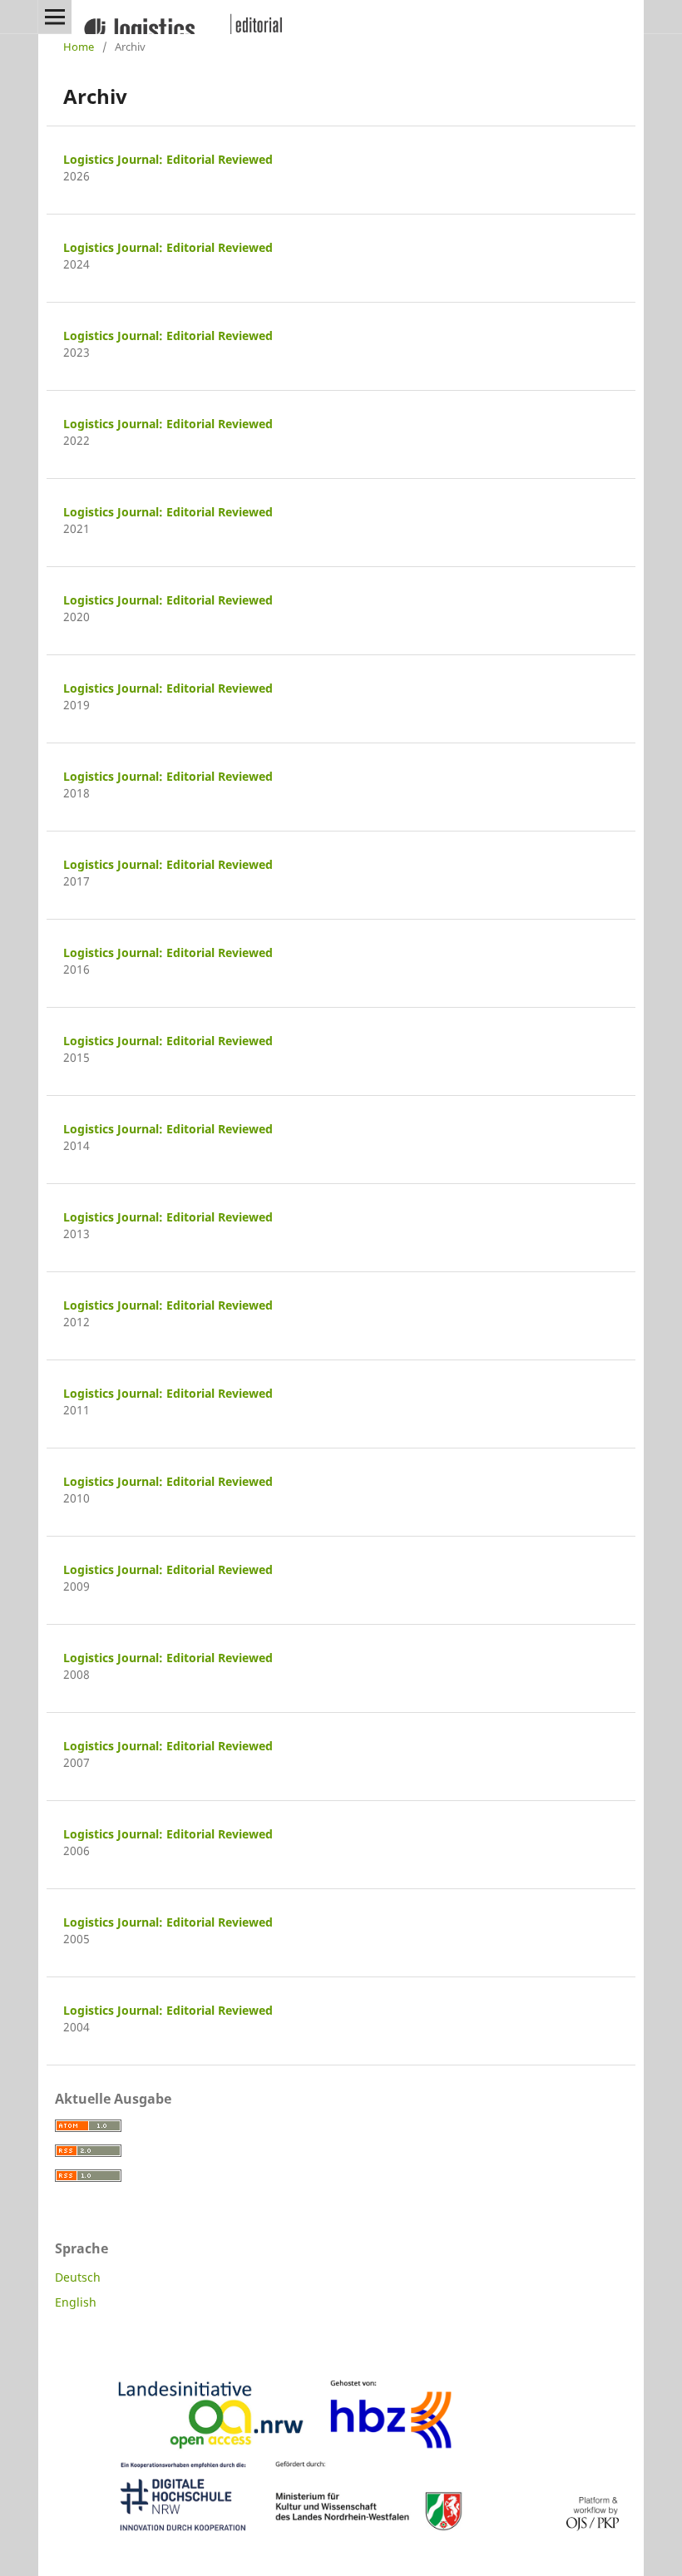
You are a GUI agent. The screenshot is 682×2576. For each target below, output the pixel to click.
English (76, 2302)
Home (79, 47)
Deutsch (78, 2277)
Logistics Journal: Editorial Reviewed (168, 159)
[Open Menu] (55, 17)
